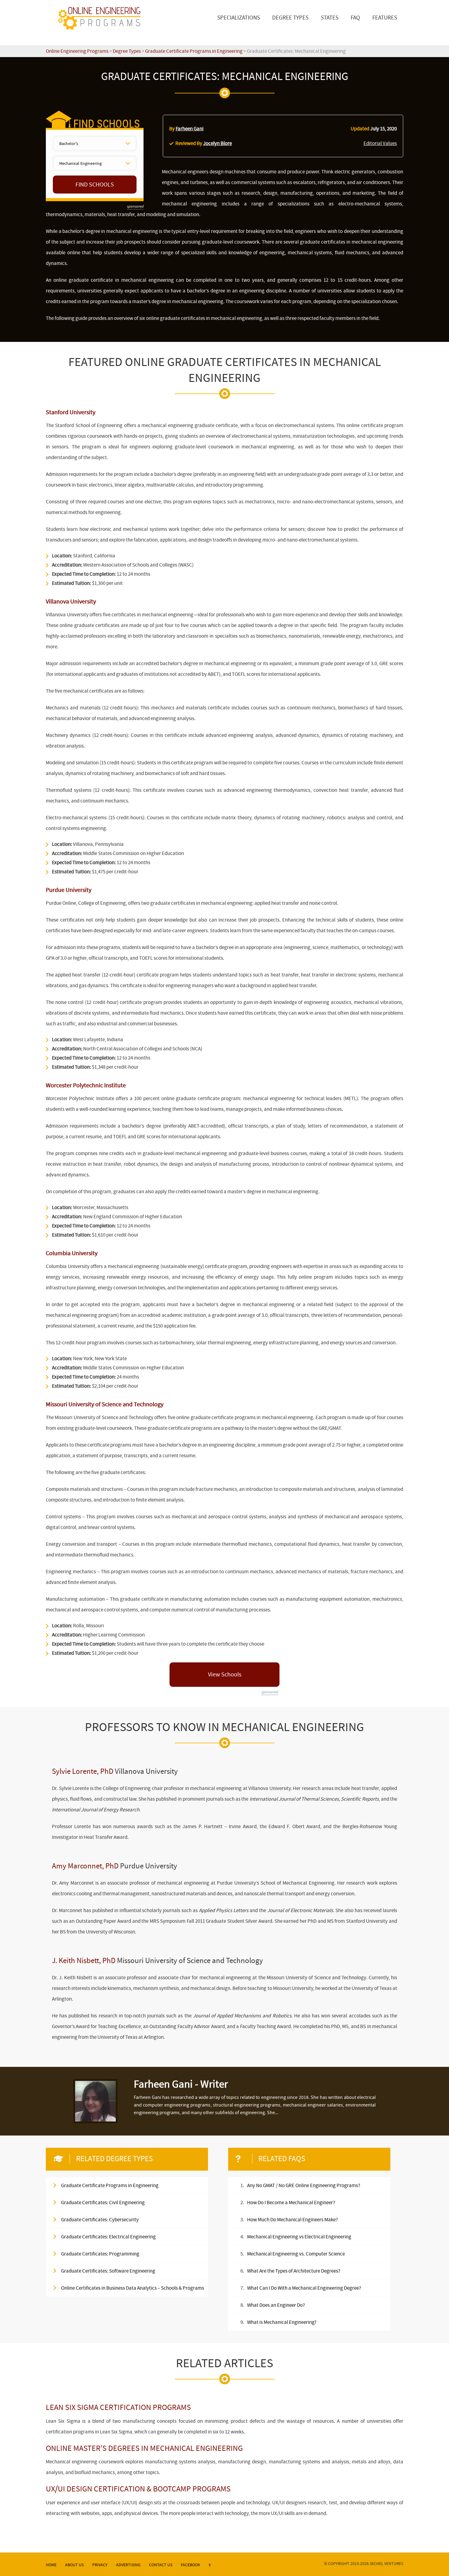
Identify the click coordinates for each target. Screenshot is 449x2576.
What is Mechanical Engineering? (282, 2322)
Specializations (239, 18)
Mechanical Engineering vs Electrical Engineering (299, 2237)
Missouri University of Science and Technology (105, 1404)
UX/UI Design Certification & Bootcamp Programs (138, 2489)
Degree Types (290, 18)
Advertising (128, 2565)
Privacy (100, 2565)
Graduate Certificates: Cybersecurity (100, 2220)
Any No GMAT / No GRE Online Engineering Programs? (304, 2185)
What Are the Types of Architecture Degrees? (294, 2271)
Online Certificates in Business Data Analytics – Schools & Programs (133, 2288)
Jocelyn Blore (217, 143)
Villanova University (71, 601)
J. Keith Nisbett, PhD (84, 1961)
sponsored (135, 206)
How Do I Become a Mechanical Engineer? (291, 2203)
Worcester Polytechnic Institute (86, 1085)
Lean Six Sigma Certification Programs (118, 2407)
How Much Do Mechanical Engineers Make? (292, 2220)
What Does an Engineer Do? (276, 2305)
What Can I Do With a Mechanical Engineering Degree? (304, 2288)
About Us (74, 2565)
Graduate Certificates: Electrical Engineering (108, 2237)
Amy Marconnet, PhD (85, 1866)
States (330, 18)
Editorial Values (380, 143)
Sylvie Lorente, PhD (83, 1771)
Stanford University (71, 412)
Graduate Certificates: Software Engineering (108, 2271)
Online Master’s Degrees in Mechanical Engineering (144, 2448)
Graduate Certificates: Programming (100, 2254)
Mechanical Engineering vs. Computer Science (296, 2254)
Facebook (190, 2565)
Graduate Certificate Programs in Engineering (110, 2185)
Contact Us (161, 2565)
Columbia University (72, 1253)
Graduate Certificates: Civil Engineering (103, 2203)
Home (51, 2565)
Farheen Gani (190, 129)
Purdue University (69, 890)
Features (385, 18)
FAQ (355, 18)
